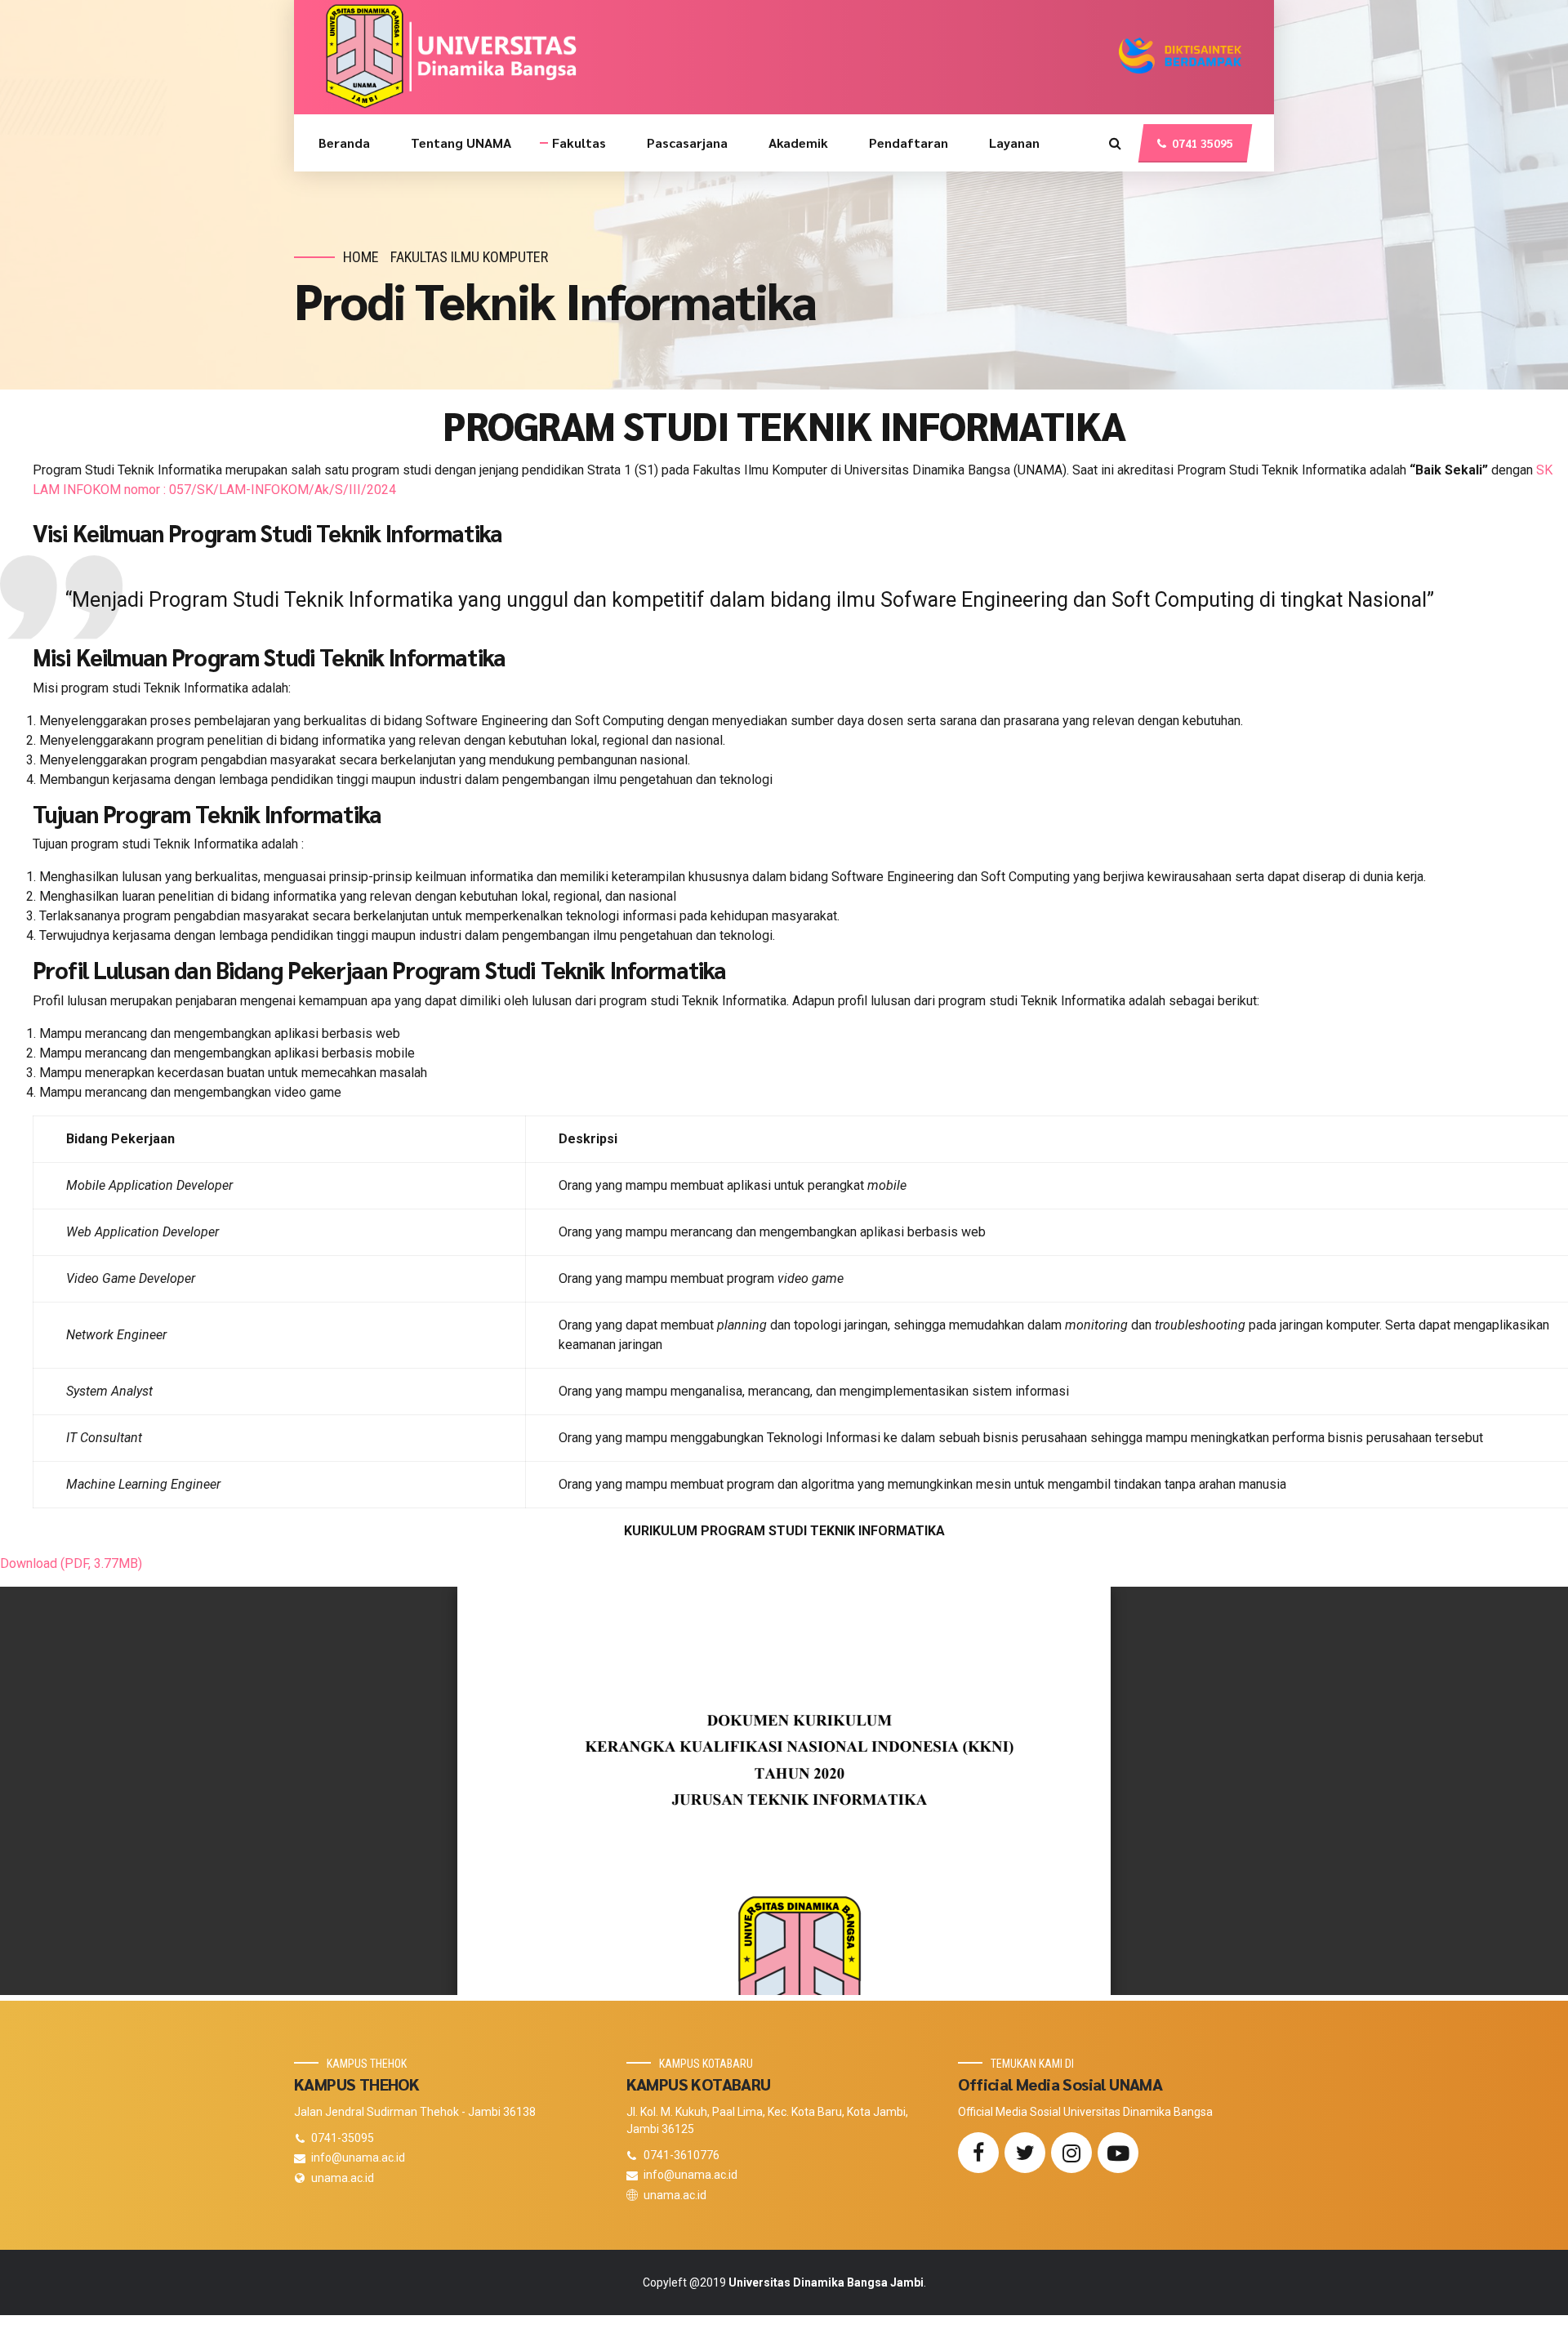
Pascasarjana (687, 143)
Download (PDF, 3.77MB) (71, 1563)
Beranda (344, 143)
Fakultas (579, 143)
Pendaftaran (909, 143)
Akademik (798, 143)
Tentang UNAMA (461, 143)
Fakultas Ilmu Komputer (469, 257)
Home (361, 257)
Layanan (1014, 143)
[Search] (1115, 143)
